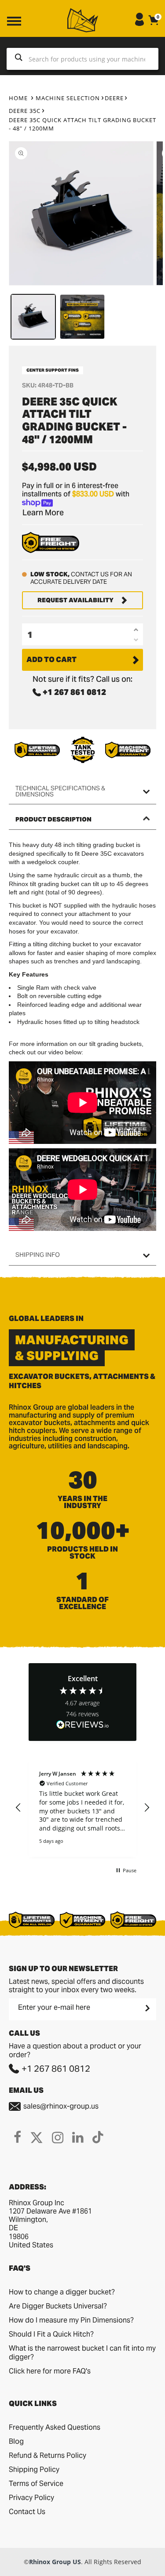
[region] (82, 1808)
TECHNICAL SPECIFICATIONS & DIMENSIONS (60, 791)
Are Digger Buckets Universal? (58, 2306)
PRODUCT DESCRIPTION (53, 819)
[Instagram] (58, 2137)
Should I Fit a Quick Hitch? (51, 2334)
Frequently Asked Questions (55, 2427)
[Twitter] (37, 2137)
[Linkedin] (78, 2137)
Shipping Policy (34, 2469)
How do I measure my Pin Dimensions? (71, 2320)
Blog (16, 2441)
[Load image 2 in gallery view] (82, 317)
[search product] (19, 59)
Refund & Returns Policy (48, 2455)
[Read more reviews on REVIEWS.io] (83, 1725)
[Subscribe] (147, 2008)
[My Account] (139, 24)
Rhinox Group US (55, 2562)
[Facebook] (17, 2137)
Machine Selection (68, 98)
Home (18, 98)
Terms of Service (36, 2484)
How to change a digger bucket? (62, 2292)
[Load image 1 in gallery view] (33, 317)
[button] (18, 1808)
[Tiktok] (98, 2137)
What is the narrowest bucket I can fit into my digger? (82, 2353)
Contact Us (27, 2512)
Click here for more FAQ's (50, 2371)
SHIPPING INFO (38, 1255)
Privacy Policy (31, 2498)
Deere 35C (25, 111)
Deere (114, 98)
